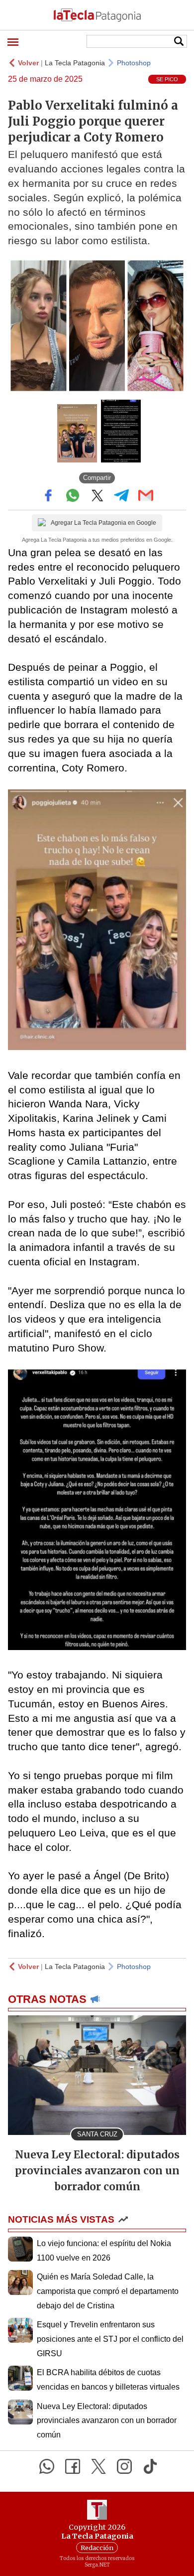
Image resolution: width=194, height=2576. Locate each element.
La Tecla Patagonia (75, 63)
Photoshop (134, 63)
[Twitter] (98, 2466)
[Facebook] (73, 2466)
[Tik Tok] (150, 2466)
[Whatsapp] (47, 2466)
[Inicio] (97, 15)
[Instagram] (124, 2466)
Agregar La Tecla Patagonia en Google (103, 523)
